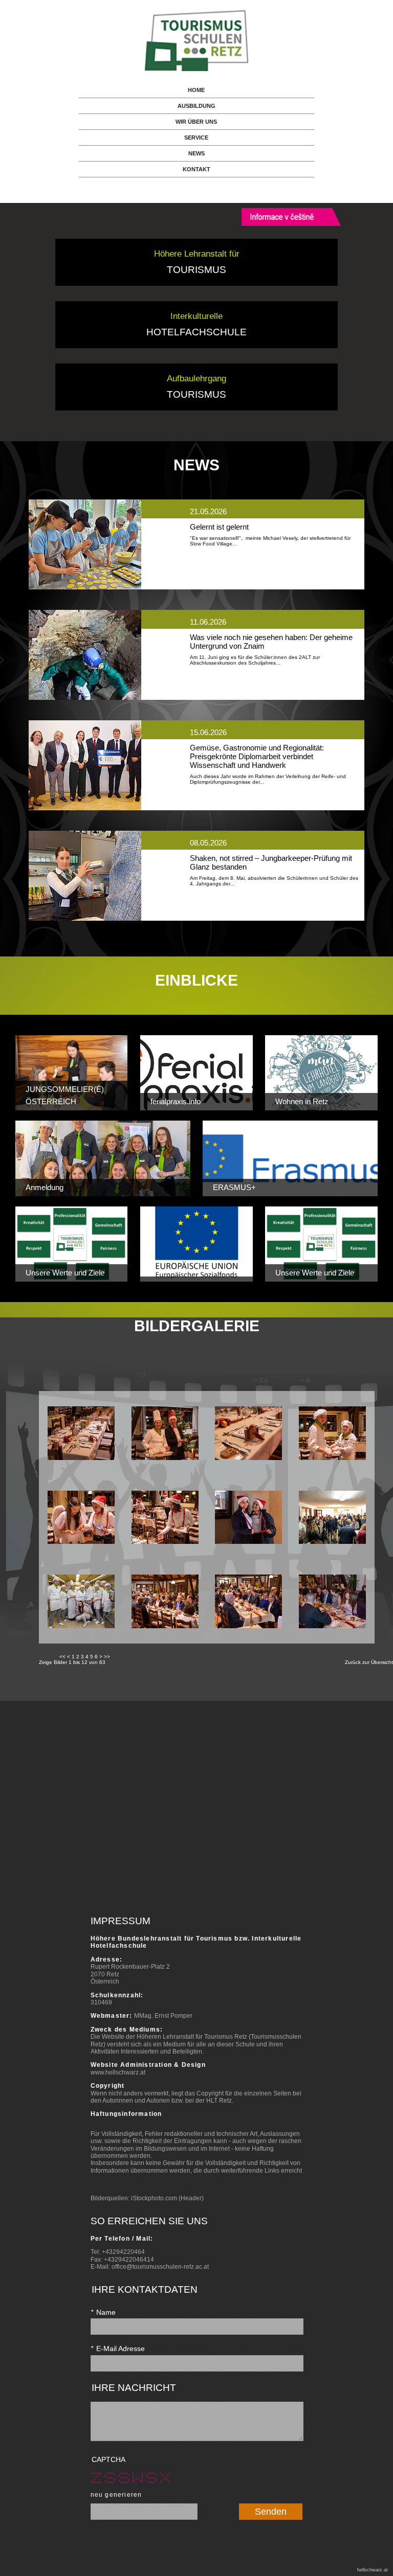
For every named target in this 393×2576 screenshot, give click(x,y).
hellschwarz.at (373, 2570)
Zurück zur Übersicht (369, 1662)
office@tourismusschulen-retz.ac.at (160, 2267)
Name (103, 2312)
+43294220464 (123, 2252)
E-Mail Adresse (118, 2349)
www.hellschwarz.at (118, 2072)
